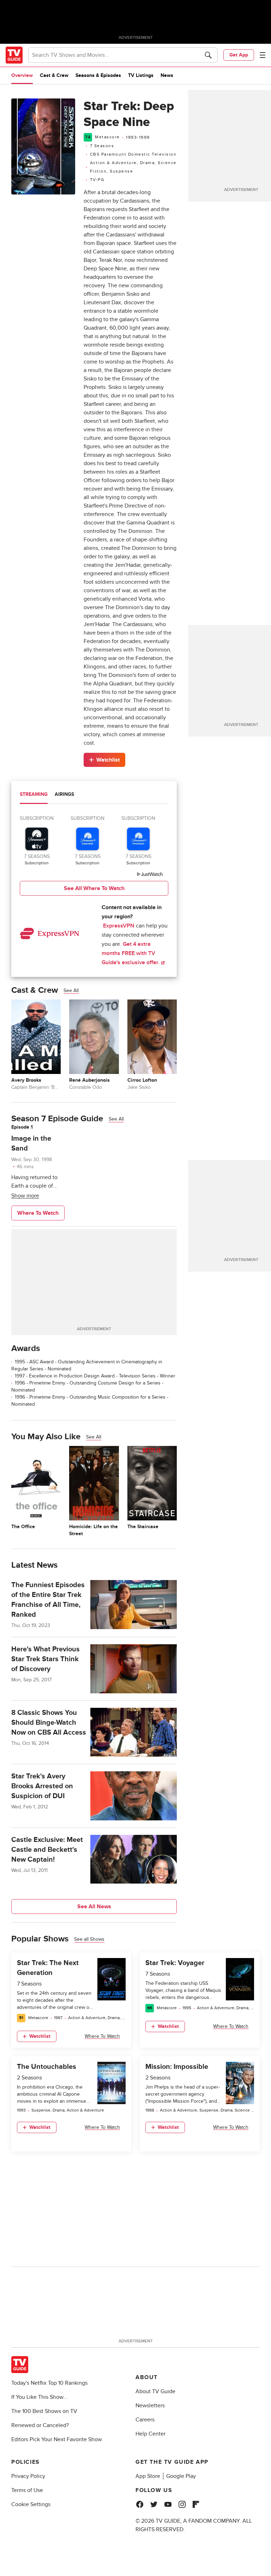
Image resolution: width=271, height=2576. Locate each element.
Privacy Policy (28, 2476)
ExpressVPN (119, 926)
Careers (145, 2420)
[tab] (34, 795)
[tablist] (94, 795)
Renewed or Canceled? (40, 2425)
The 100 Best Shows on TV (44, 2411)
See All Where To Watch (94, 888)
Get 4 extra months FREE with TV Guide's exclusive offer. (131, 953)
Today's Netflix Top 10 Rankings (49, 2383)
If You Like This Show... (39, 2397)
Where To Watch (38, 1213)
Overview (22, 75)
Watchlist (108, 760)
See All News (94, 1907)
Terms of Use (27, 2490)
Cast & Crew (54, 75)
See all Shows (89, 1939)
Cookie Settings (31, 2504)
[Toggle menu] (263, 55)
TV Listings (141, 75)
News (167, 75)
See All (71, 990)
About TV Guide (155, 2391)
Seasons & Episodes (98, 75)
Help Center (150, 2434)
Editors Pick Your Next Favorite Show (57, 2439)
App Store (148, 2476)
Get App (239, 55)
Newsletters (150, 2406)
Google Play (181, 2476)
